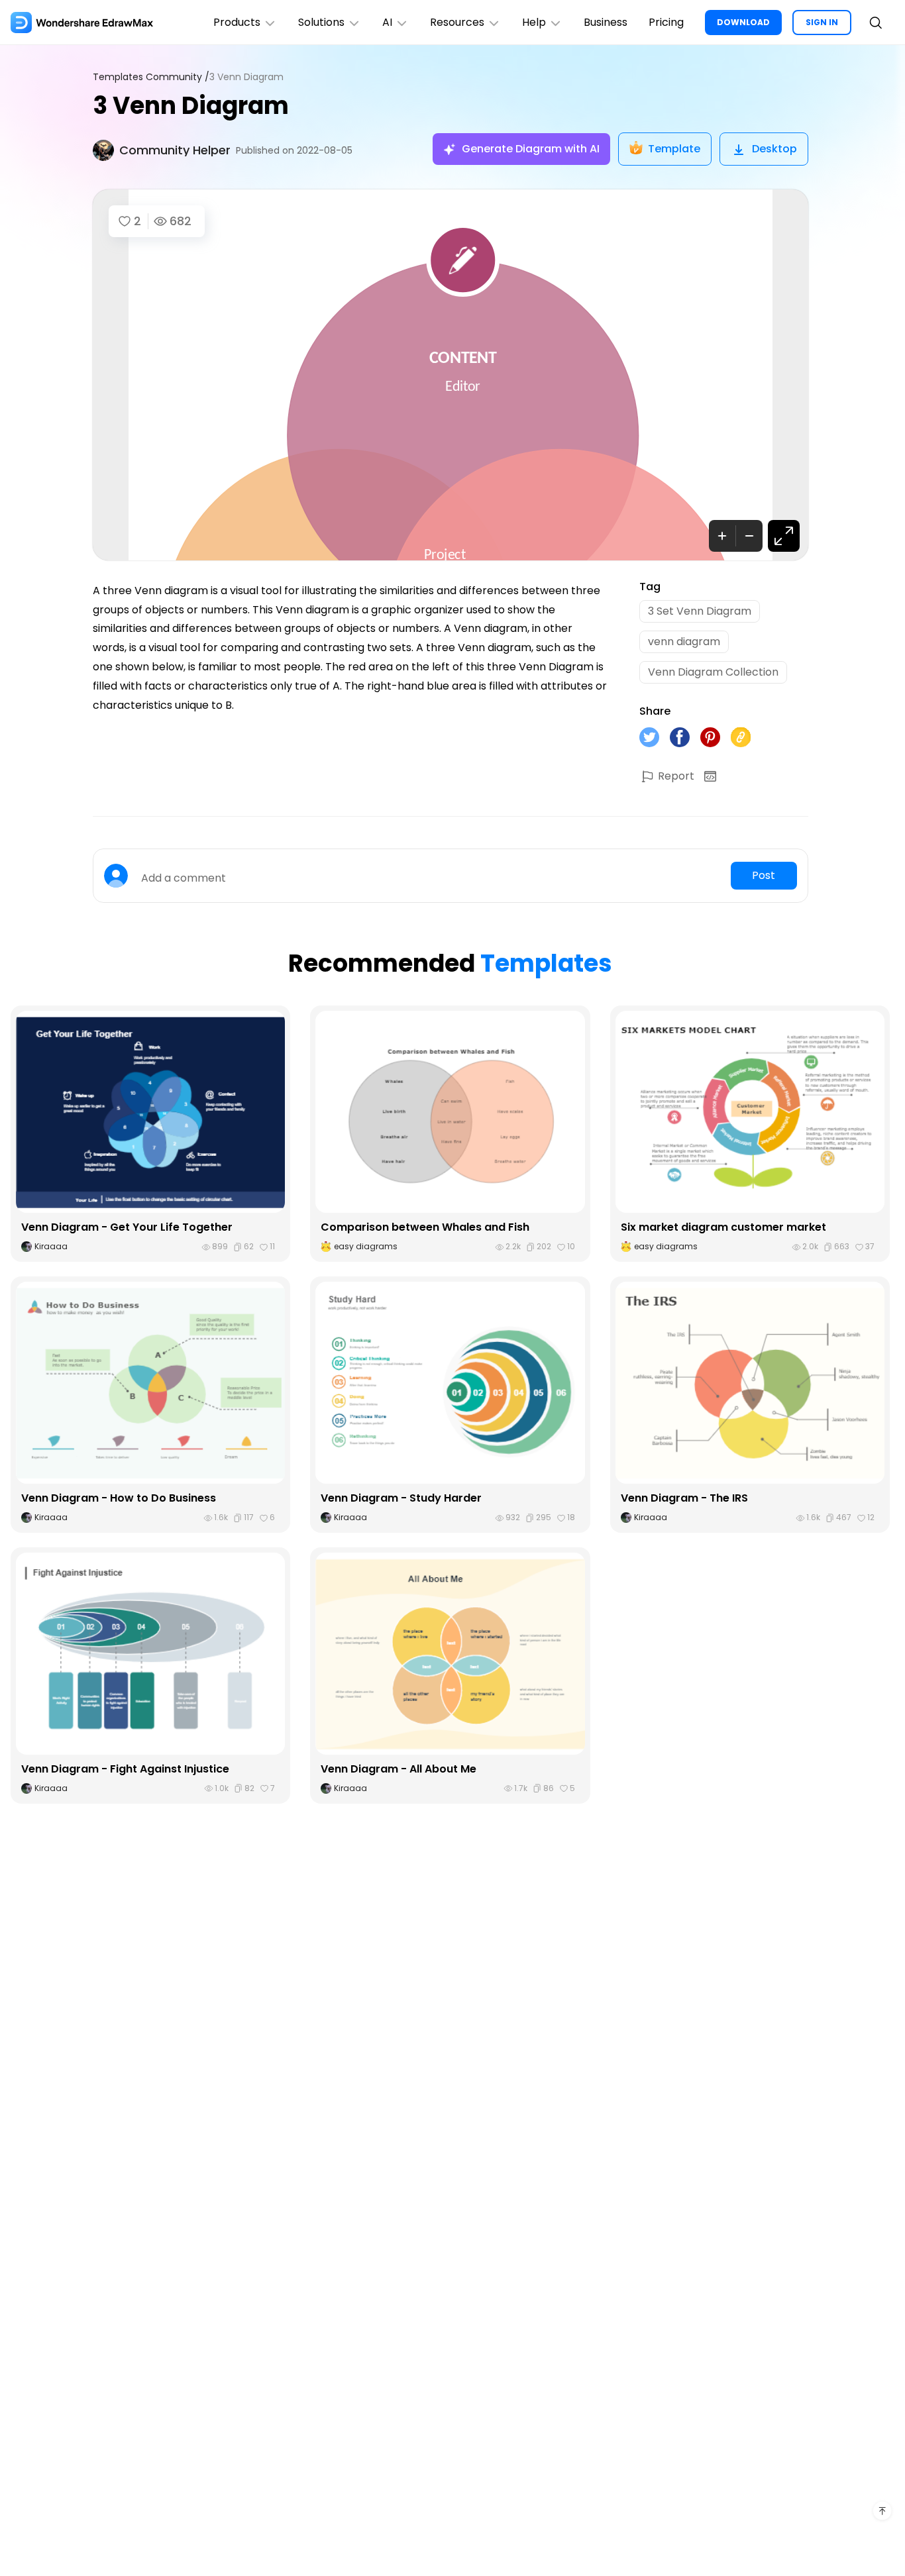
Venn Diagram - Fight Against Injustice (125, 1769)
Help (534, 22)
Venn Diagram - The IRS (684, 1498)
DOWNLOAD (743, 22)
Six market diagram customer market (723, 1227)
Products (237, 22)
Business (606, 22)
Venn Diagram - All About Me (399, 1769)
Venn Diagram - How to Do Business (119, 1498)
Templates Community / (151, 77)
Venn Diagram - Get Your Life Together (127, 1227)
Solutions (321, 22)
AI (387, 22)
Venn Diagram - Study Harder (401, 1498)
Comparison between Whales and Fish (425, 1227)
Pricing (666, 22)
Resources (457, 22)
